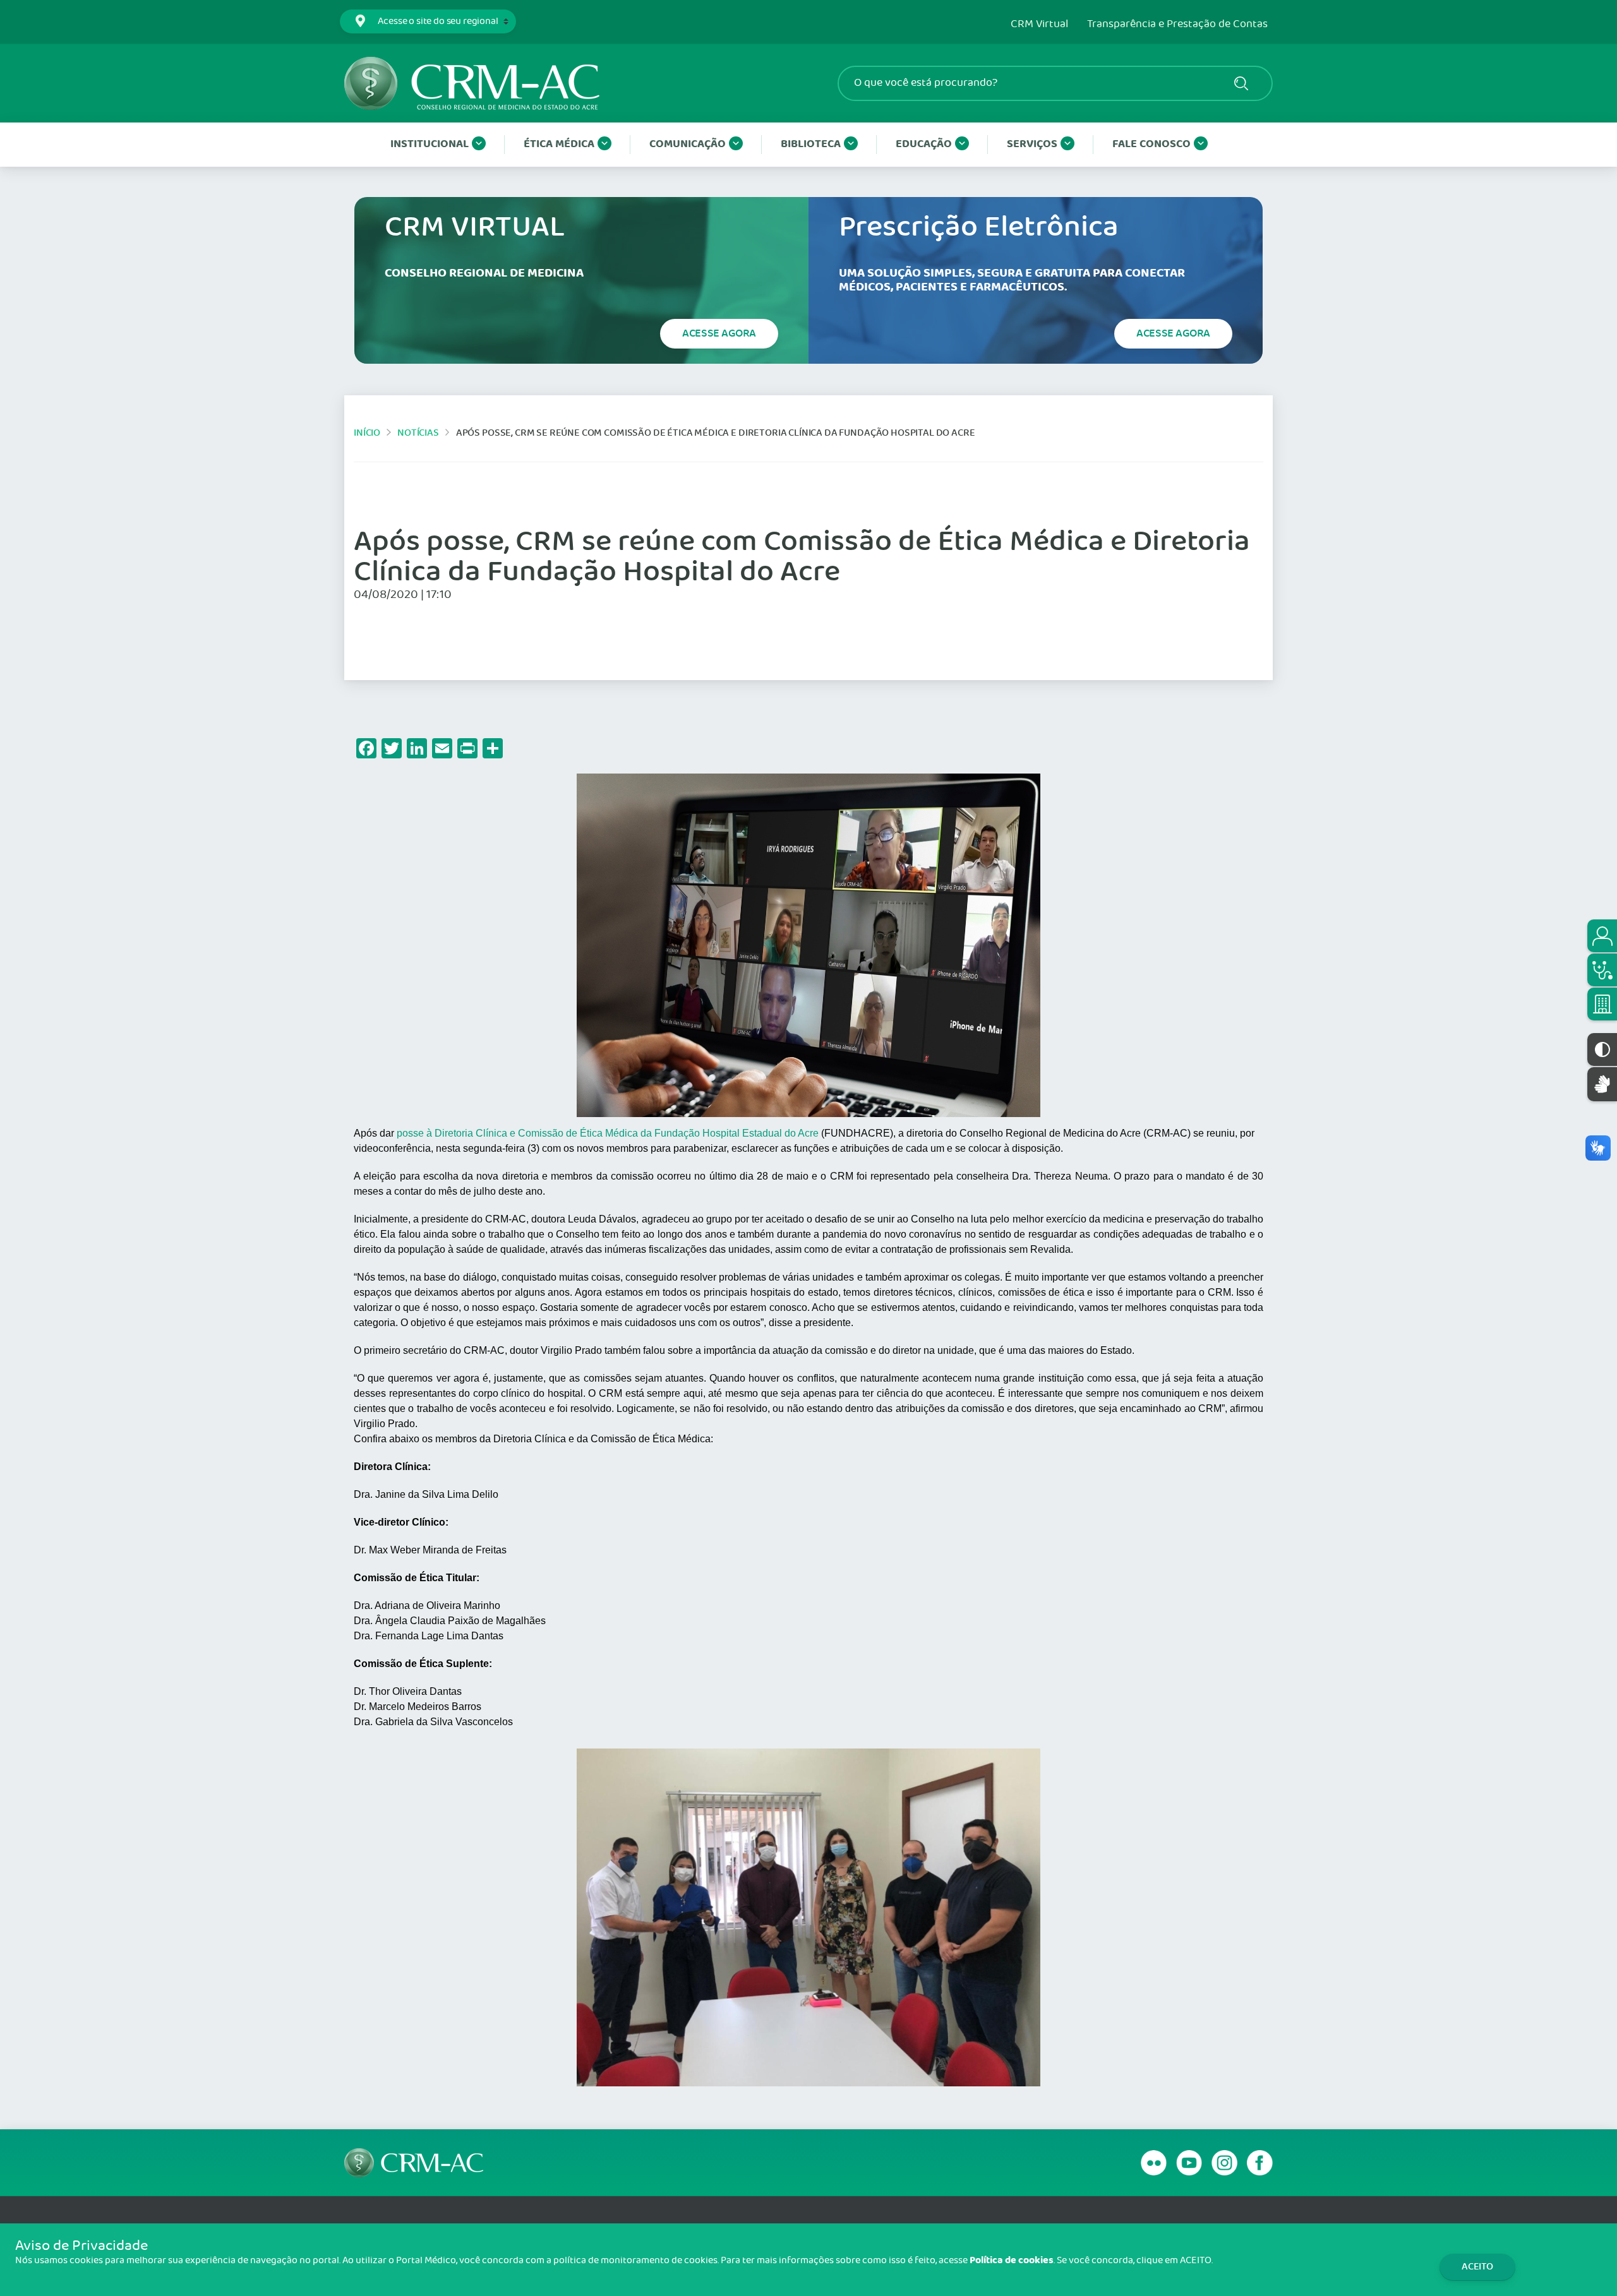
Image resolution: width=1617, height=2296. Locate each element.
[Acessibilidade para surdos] (1602, 1084)
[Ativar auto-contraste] (1602, 1049)
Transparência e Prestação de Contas (1177, 25)
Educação (924, 144)
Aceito (1477, 2267)
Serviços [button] (1032, 144)
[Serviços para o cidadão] (1602, 936)
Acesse (719, 333)
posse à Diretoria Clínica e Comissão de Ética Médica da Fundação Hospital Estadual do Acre (608, 1133)
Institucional (430, 144)
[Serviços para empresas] (1602, 1004)
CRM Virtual (1039, 25)
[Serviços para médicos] (1602, 970)
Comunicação (688, 144)
